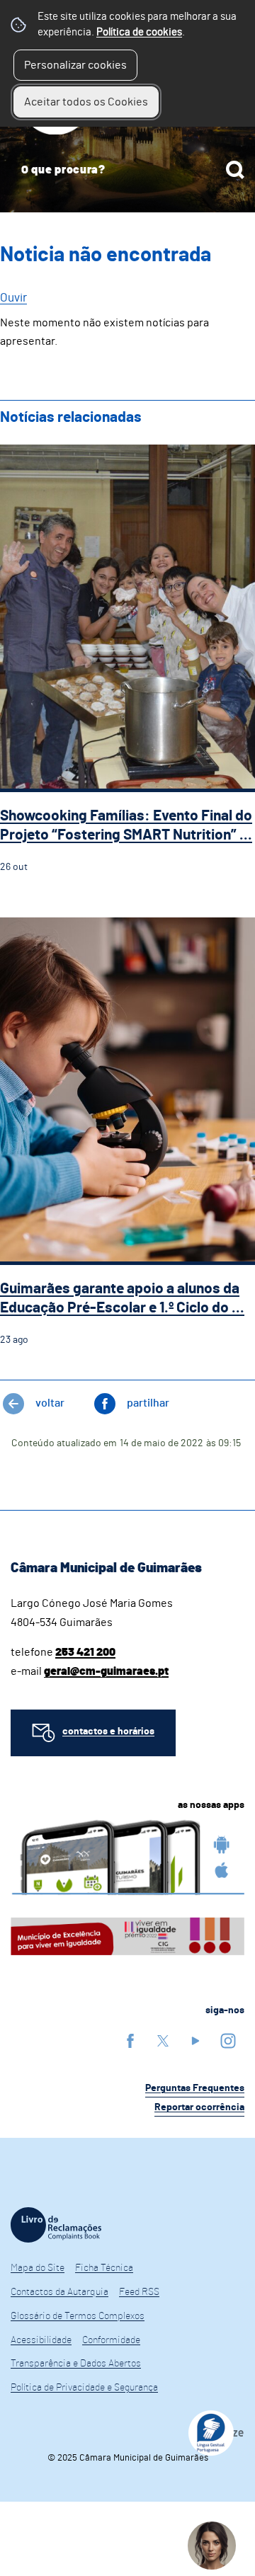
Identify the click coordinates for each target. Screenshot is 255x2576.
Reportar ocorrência (199, 2107)
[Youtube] (195, 2040)
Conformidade (111, 2340)
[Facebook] (130, 2040)
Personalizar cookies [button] (75, 65)
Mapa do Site (38, 2268)
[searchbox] (127, 170)
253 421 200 (85, 1652)
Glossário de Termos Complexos (78, 2316)
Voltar (50, 1403)
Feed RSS (139, 2292)
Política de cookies (139, 32)
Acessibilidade (41, 2340)
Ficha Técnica (104, 2268)
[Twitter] (163, 2040)
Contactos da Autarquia (59, 2292)
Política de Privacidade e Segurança (84, 2388)
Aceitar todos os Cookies (86, 102)
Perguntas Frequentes (195, 2088)
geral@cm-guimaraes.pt (106, 1671)
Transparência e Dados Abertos (76, 2364)
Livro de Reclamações (56, 2225)
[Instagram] (228, 2040)
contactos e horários (108, 1731)
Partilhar (148, 1403)
